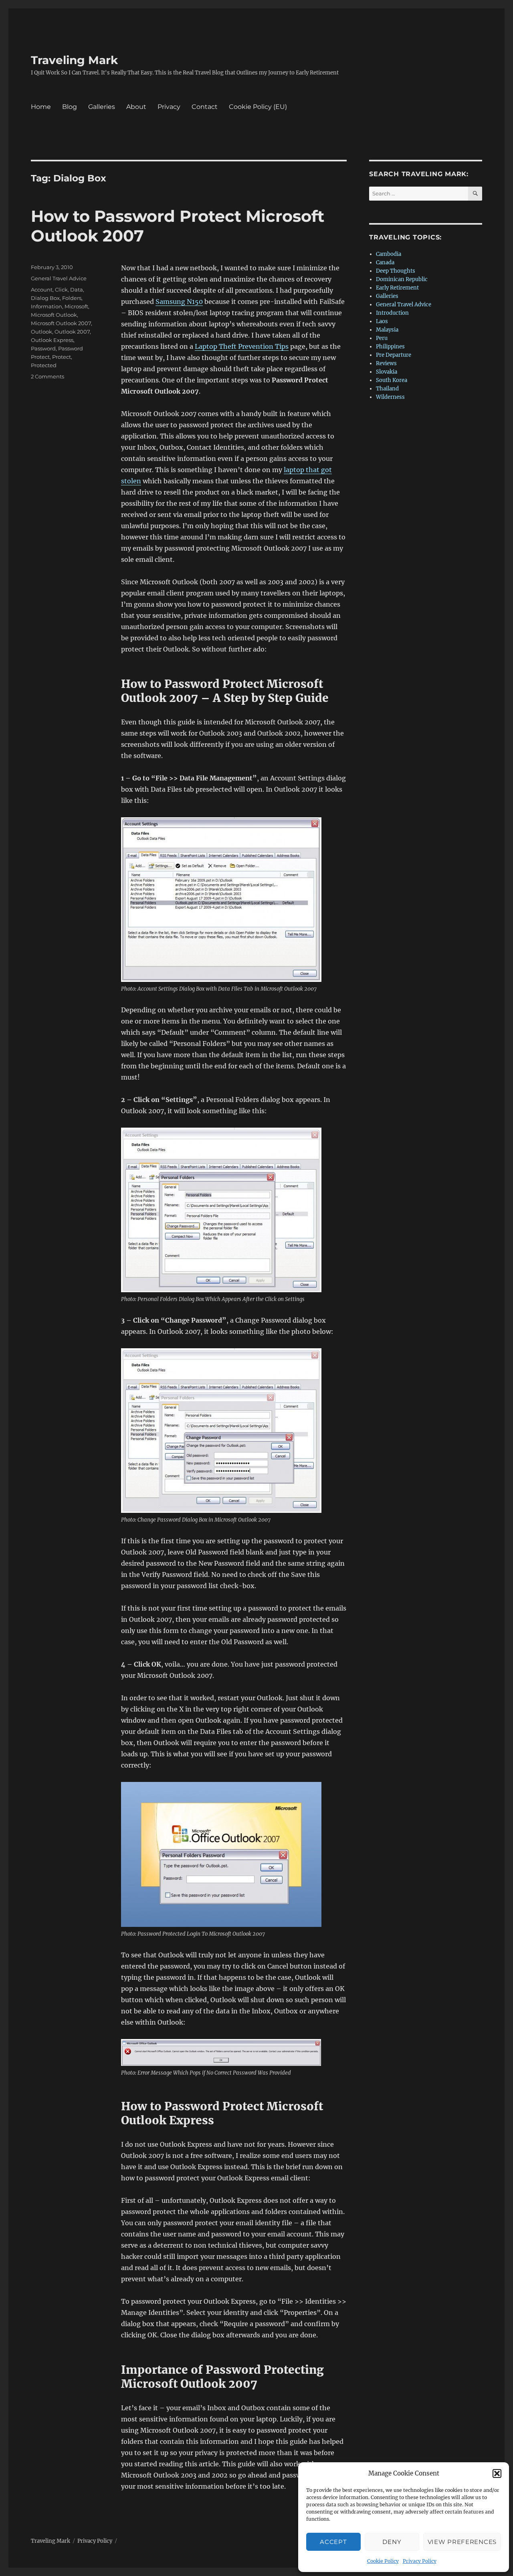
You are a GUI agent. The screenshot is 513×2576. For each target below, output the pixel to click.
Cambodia (389, 254)
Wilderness (390, 397)
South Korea (392, 380)
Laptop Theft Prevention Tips (242, 346)
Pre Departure (394, 355)
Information (46, 306)
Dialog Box (45, 298)
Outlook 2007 (72, 332)
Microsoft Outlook (54, 315)
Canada (385, 262)
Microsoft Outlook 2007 (61, 323)
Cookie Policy (383, 2561)
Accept (333, 2542)
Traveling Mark (74, 60)
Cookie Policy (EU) (258, 107)
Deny (392, 2542)
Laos (382, 321)
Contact (205, 107)
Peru (382, 338)
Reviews (386, 363)
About (136, 107)
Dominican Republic (402, 279)
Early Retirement (397, 288)
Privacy (169, 107)
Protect (62, 357)
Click (61, 290)
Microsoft (76, 306)
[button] (497, 2473)
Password (43, 348)
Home (41, 107)
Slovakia (387, 372)
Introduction (392, 313)
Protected (44, 365)
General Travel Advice (59, 278)
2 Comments (47, 376)
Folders (72, 298)
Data (77, 290)
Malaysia (387, 330)
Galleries (102, 107)
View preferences (462, 2542)
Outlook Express (52, 340)
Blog (70, 107)
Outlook (41, 332)
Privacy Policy (420, 2561)
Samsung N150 (179, 302)
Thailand (387, 389)
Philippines (390, 347)
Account (42, 290)
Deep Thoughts (396, 271)
